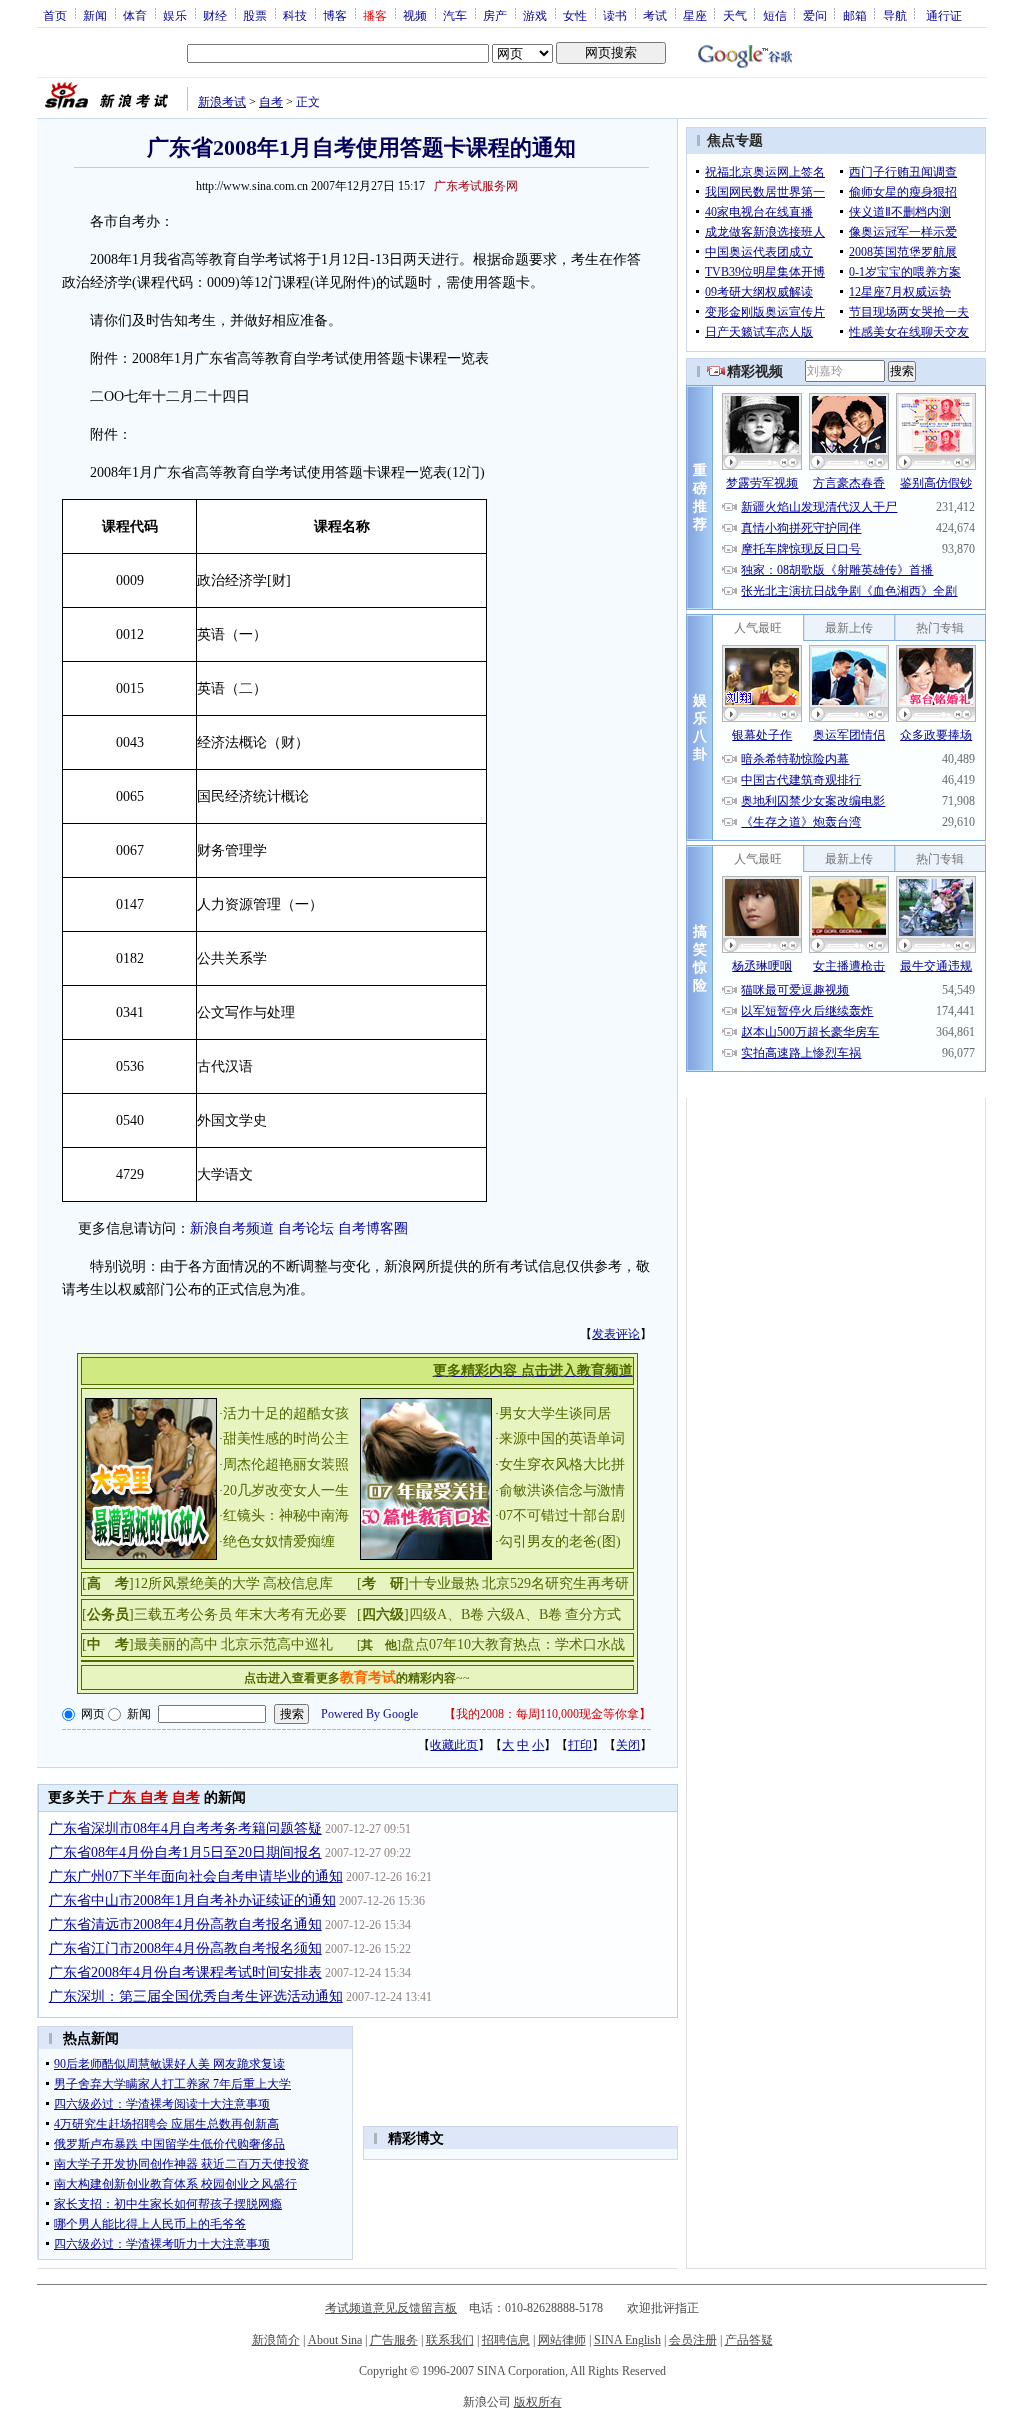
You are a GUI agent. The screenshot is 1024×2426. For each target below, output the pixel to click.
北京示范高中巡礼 (277, 1644)
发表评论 (616, 1334)
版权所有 (538, 2402)
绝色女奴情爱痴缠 (279, 1541)
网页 (93, 1714)
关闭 (628, 1745)
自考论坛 (306, 1228)
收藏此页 (454, 1745)
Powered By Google (369, 1714)
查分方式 (593, 1614)
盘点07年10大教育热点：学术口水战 (513, 1644)
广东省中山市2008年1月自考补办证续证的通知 (192, 1900)
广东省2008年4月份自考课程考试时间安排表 (185, 1972)
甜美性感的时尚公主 (286, 1438)
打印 (580, 1745)
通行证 (944, 15)
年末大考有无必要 (291, 1614)
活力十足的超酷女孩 (286, 1413)
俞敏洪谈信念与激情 (562, 1490)
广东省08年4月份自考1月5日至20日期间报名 (185, 1852)
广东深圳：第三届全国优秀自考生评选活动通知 (196, 1996)
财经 (215, 15)
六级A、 (513, 1614)
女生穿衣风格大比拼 (562, 1464)
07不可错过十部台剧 (562, 1515)
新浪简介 (276, 2340)
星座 (695, 15)
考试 (655, 15)
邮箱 (855, 15)
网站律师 (562, 2340)
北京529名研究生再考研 (555, 1583)
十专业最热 (444, 1583)
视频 (415, 15)
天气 (735, 15)
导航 (895, 15)
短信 (775, 15)
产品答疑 (749, 2340)
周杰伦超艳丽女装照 (286, 1464)
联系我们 (450, 2340)
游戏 (535, 15)
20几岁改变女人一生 (286, 1490)
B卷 (472, 1614)
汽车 (455, 15)
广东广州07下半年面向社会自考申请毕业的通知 (196, 1876)
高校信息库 (298, 1583)
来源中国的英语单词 (562, 1438)
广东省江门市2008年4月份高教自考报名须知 (185, 1948)
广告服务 (394, 2340)
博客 (335, 15)
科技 (295, 15)
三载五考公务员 (183, 1614)
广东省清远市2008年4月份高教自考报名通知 (185, 1924)
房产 (495, 15)
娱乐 (175, 15)
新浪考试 (222, 102)
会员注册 (693, 2340)
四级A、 (435, 1614)
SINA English (627, 2340)
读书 (615, 15)
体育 (135, 15)
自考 (271, 102)
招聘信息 (506, 2340)
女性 (575, 15)
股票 (255, 15)
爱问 (815, 15)
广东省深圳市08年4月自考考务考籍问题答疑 (185, 1828)
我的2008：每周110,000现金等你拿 (547, 1714)
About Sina (335, 2340)
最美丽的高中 (176, 1644)
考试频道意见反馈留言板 (391, 2308)
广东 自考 (138, 1797)
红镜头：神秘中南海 (286, 1515)
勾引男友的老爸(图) (560, 1541)
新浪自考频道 (232, 1228)
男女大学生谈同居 (555, 1413)
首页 (55, 15)
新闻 (95, 15)
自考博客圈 (373, 1228)
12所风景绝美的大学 (197, 1583)
